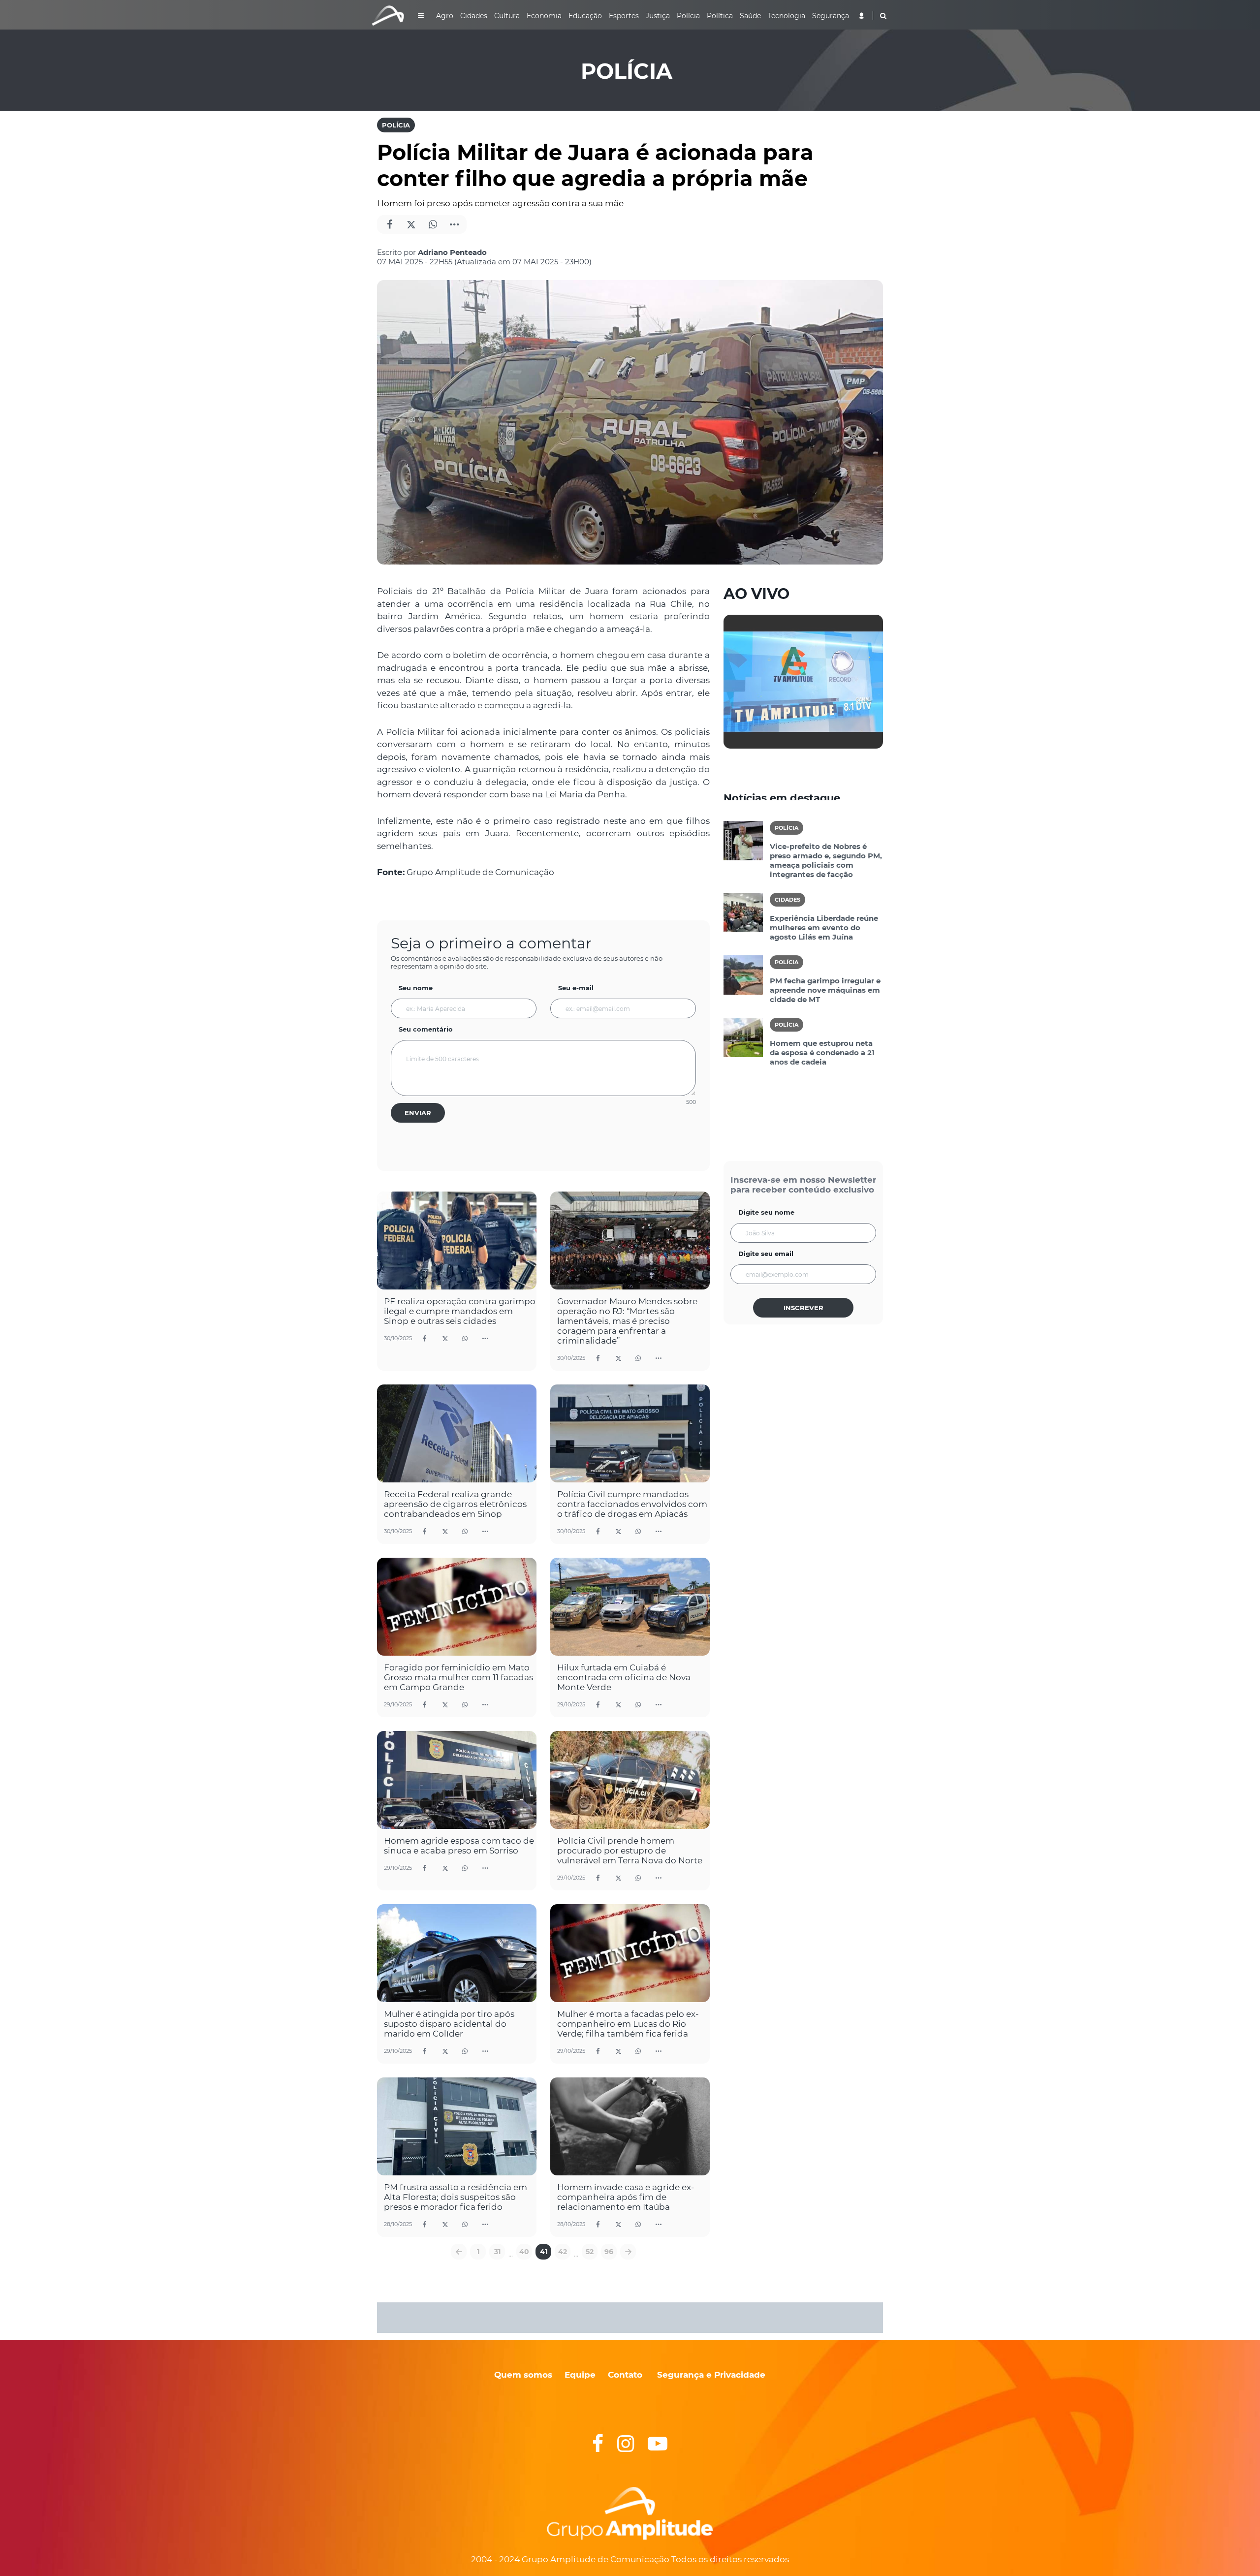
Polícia (396, 125)
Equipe (579, 2375)
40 (524, 2252)
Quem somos (523, 2375)
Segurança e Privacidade (711, 2375)
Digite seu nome (766, 1212)
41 (544, 2252)
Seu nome (416, 988)
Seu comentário (426, 1029)
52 (590, 2252)
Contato (625, 2375)
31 (497, 2252)
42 (563, 2252)
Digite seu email (766, 1254)
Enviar (418, 1113)
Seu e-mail (576, 988)
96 (609, 2252)
